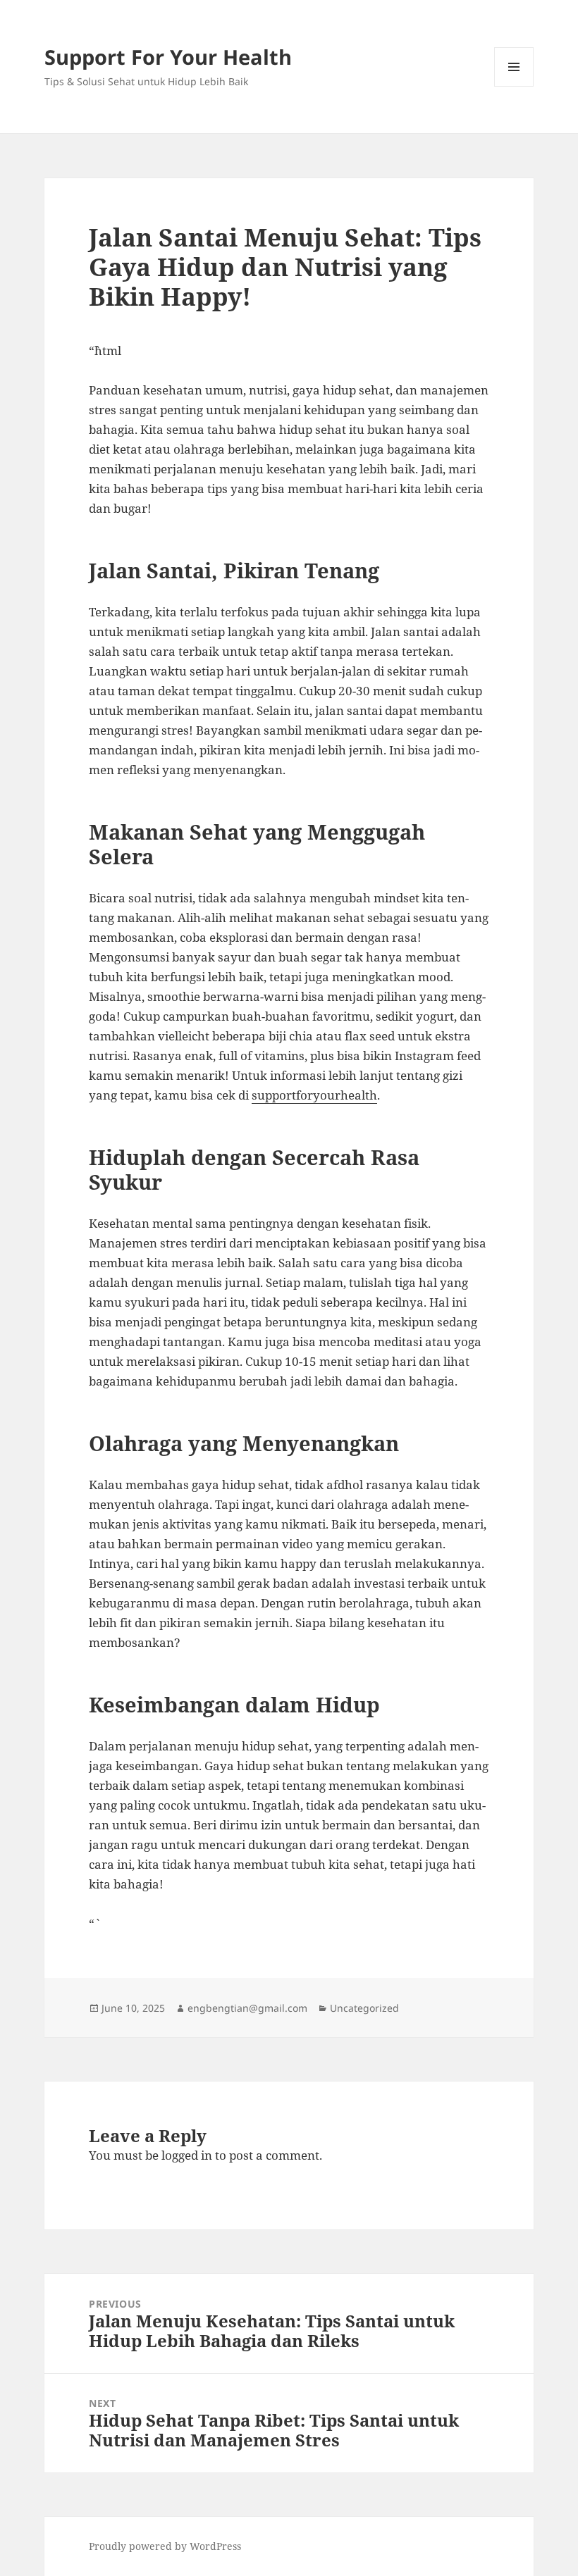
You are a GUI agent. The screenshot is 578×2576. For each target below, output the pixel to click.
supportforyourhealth (314, 1095)
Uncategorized (364, 2008)
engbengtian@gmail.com (247, 2008)
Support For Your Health (168, 57)
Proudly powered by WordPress (165, 2546)
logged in (187, 2155)
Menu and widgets (514, 86)
